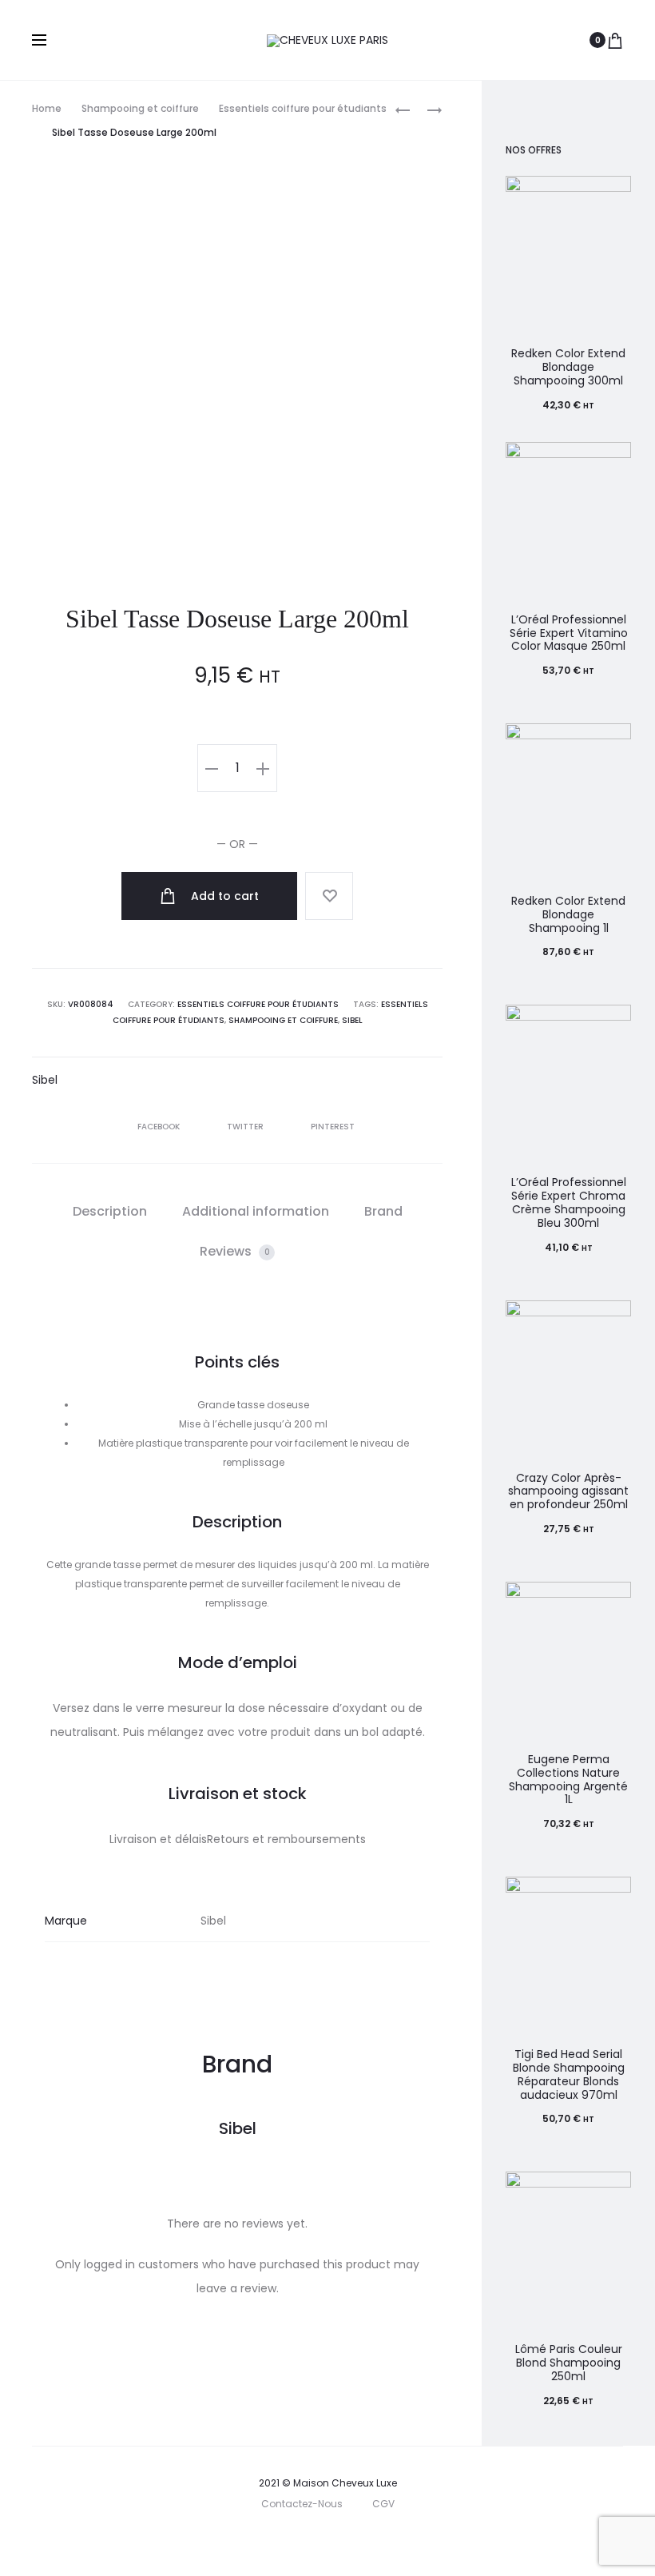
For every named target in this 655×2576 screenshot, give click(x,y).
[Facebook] (297, 2540)
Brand (383, 1211)
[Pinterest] (367, 2540)
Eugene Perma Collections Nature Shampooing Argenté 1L (568, 1779)
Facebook (160, 1127)
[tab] (110, 1212)
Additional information (256, 1211)
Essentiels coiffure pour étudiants (303, 108)
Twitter (246, 1127)
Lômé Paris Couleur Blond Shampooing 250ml (569, 2363)
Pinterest (333, 1127)
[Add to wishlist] (329, 896)
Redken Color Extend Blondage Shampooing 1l (568, 914)
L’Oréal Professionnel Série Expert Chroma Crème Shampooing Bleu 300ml (569, 1202)
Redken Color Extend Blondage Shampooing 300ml (568, 367)
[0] (615, 40)
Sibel (352, 1020)
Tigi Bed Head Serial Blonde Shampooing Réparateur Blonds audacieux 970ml (569, 2074)
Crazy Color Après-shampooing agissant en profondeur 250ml (568, 1491)
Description (110, 1211)
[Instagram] (332, 2540)
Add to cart (223, 896)
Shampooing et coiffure (140, 108)
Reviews (235, 1251)
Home (47, 108)
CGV (383, 2504)
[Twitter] (262, 2540)
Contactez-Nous (302, 2504)
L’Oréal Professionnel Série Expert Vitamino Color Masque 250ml (569, 633)
